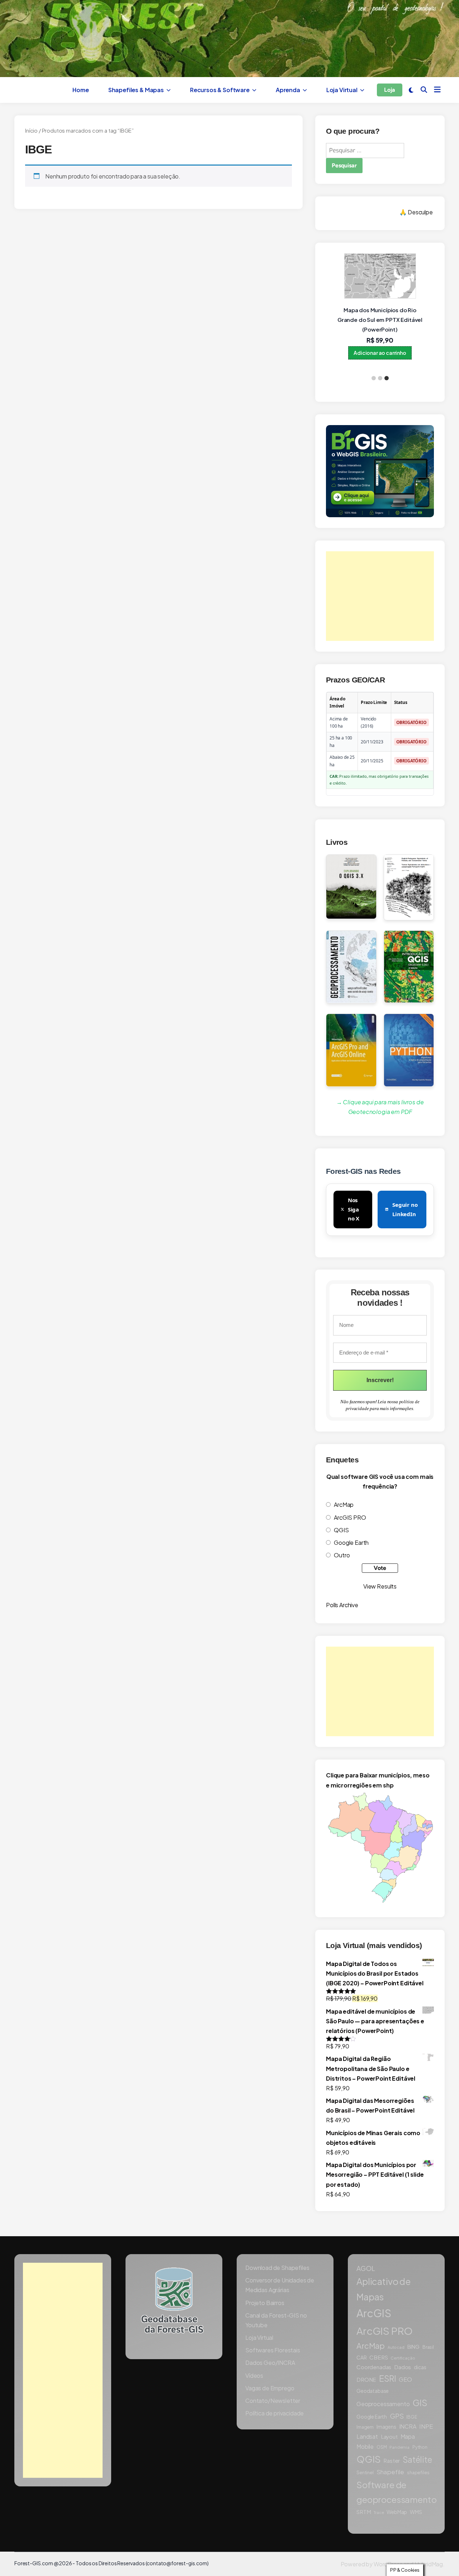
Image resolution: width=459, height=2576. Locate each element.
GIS (420, 2403)
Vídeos (254, 2375)
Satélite (417, 2459)
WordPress (388, 2564)
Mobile (365, 2446)
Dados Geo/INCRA (270, 2363)
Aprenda (288, 90)
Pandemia (399, 2447)
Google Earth (351, 1543)
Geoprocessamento (383, 2404)
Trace (379, 2512)
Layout (389, 2436)
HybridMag (429, 2564)
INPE (426, 2426)
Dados (403, 2367)
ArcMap (344, 1505)
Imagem (365, 2427)
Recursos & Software (220, 90)
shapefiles (418, 2472)
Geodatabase (373, 2391)
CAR (362, 2358)
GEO (405, 2379)
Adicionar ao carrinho (380, 353)
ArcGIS (374, 2313)
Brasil (428, 2347)
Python (420, 2447)
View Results (380, 1587)
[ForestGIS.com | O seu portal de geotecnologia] (229, 38)
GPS (397, 2416)
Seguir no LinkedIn (405, 1209)
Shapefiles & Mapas (136, 90)
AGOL (366, 2268)
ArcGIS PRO (350, 1517)
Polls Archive (342, 1605)
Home (81, 90)
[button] (374, 378)
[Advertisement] (380, 596)
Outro (342, 1555)
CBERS (378, 2357)
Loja (390, 90)
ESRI (387, 2378)
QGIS (341, 1530)
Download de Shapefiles (277, 2268)
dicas (420, 2367)
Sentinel (365, 2472)
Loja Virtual (342, 90)
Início (31, 130)
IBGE (412, 2417)
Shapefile (391, 2472)
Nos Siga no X (354, 1209)
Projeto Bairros (265, 2303)
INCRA (408, 2426)
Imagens (386, 2427)
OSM (382, 2447)
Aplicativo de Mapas (384, 2289)
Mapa (408, 2436)
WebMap (397, 2512)
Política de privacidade (275, 2413)
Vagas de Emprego (270, 2388)
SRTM (364, 2512)
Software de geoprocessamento (396, 2492)
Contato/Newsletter (273, 2401)
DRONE (366, 2379)
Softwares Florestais (273, 2350)
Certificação (403, 2358)
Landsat (367, 2436)
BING (413, 2347)
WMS (416, 2512)
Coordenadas (374, 2367)
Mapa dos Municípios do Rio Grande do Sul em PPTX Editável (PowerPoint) (380, 320)
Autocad (396, 2347)
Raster (392, 2460)
